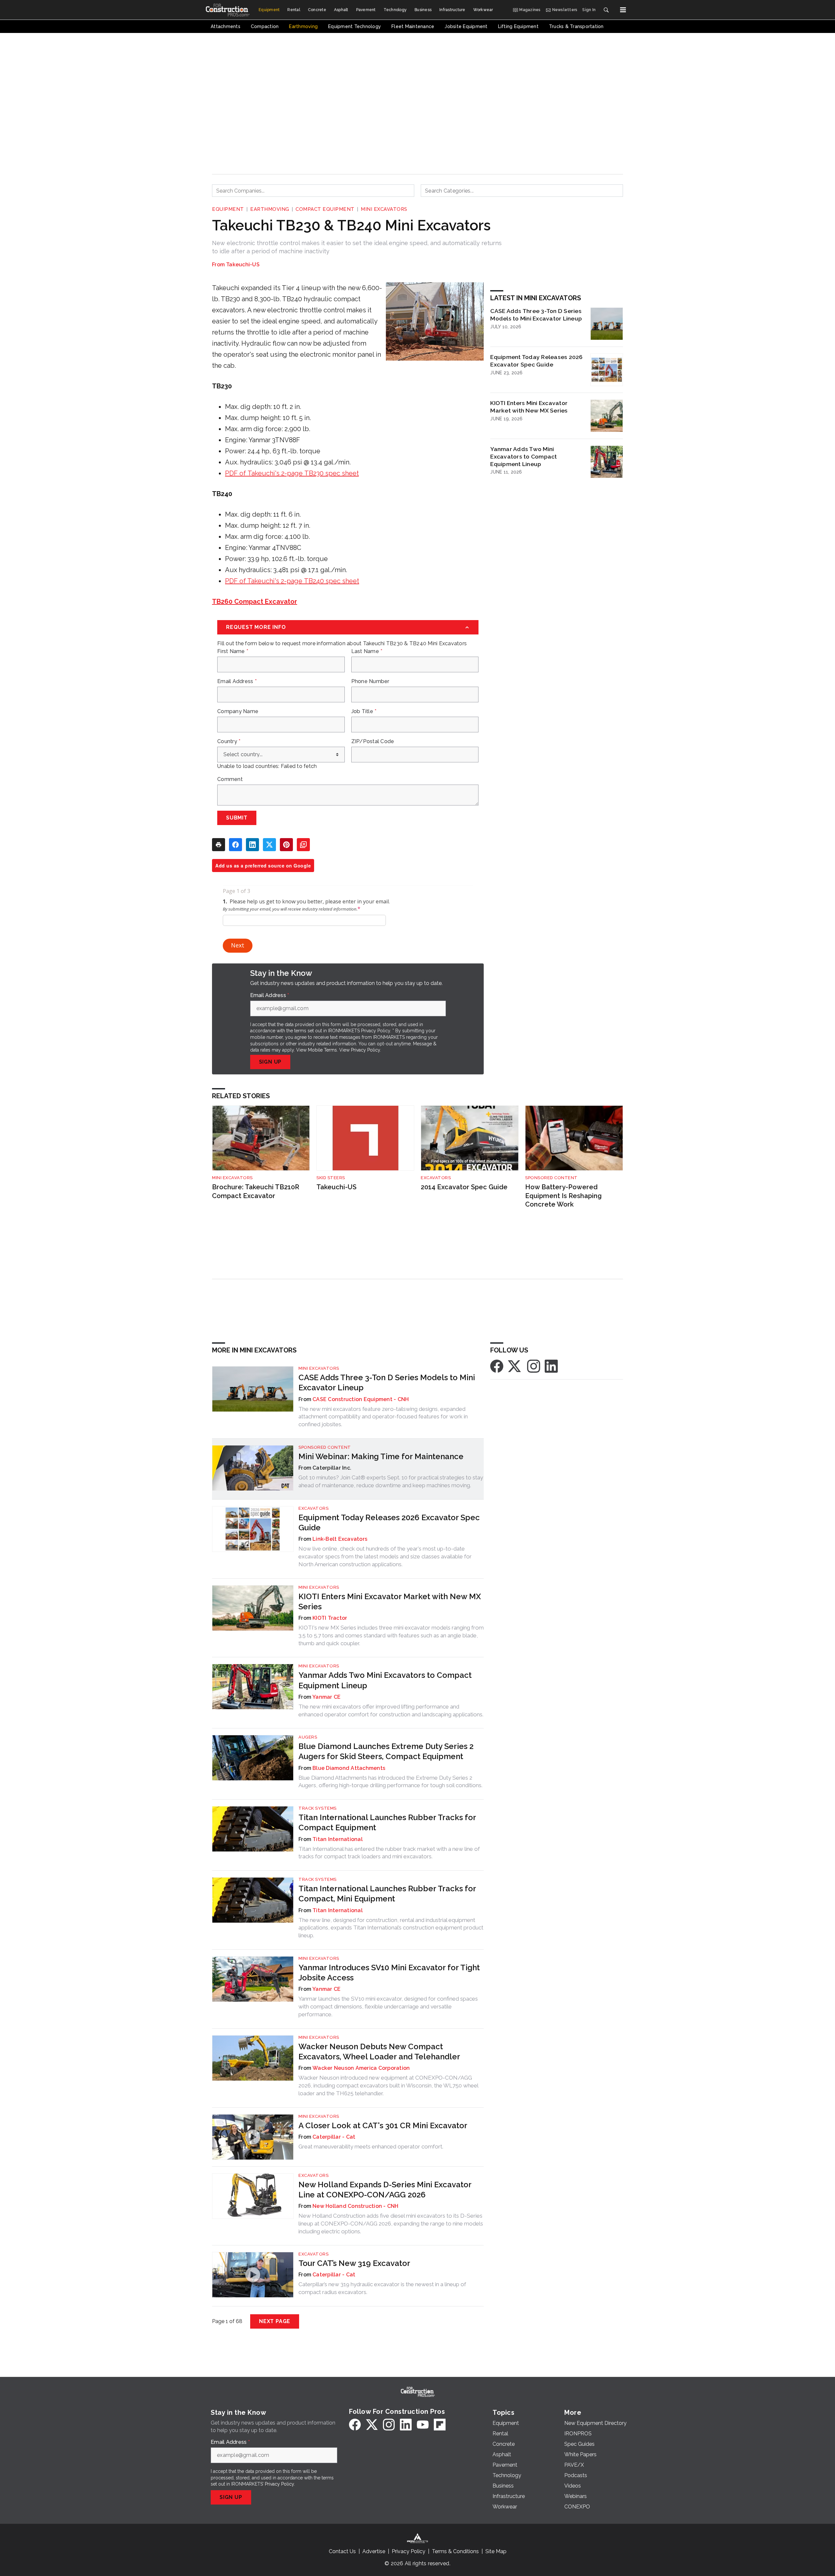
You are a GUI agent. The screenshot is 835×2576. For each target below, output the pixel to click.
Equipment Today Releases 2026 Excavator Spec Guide (536, 361)
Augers (308, 1737)
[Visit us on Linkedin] (551, 1366)
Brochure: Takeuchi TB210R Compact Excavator (256, 1191)
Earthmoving (270, 209)
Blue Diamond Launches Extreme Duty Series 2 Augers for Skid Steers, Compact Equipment (386, 1751)
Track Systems (318, 1808)
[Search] (606, 10)
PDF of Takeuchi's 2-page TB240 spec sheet (292, 581)
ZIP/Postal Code (373, 742)
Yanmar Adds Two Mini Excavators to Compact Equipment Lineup (524, 456)
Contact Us (342, 2551)
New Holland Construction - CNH (356, 2206)
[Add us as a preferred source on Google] (303, 845)
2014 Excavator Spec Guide (464, 1187)
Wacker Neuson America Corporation (361, 2068)
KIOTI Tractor (330, 1618)
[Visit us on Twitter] (515, 1366)
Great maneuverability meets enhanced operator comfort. (371, 2147)
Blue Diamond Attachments (349, 1768)
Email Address (237, 681)
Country (229, 742)
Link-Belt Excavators (340, 1539)
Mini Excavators (384, 209)
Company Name (238, 711)
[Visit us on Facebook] (497, 1366)
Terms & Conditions (455, 2551)
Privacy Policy (365, 1050)
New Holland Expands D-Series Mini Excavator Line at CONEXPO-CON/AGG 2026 (385, 2190)
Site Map (496, 2551)
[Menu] (623, 10)
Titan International (338, 1839)
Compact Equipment (325, 209)
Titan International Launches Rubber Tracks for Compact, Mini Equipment (387, 1894)
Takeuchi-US (243, 265)
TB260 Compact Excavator (255, 601)
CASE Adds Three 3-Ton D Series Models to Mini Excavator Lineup (536, 315)
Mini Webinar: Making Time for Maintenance (381, 1456)
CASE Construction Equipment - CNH (361, 1399)
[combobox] (313, 191)
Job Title (364, 711)
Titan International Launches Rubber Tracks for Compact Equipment (387, 1822)
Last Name (367, 651)
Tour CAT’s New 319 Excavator (354, 2263)
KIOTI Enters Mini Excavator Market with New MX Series (529, 407)
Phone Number (370, 681)
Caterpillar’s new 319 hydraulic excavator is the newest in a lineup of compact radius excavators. (382, 2288)
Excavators (436, 1178)
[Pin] (286, 845)
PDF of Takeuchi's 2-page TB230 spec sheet (292, 473)
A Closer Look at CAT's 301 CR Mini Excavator (383, 2125)
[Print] (219, 845)
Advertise (374, 2551)
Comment (230, 779)
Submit (237, 818)
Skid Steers (331, 1178)
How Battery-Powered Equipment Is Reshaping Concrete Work (563, 1196)
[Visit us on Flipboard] (440, 2425)
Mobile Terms (322, 1050)
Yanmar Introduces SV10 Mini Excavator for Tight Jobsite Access (389, 1973)
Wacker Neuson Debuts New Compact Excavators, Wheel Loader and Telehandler (379, 2052)
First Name (233, 651)
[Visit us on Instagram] (534, 1366)
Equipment (228, 209)
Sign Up (270, 1062)
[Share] (235, 845)
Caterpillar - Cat (334, 2137)
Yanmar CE (326, 1697)
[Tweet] (269, 845)
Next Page (275, 2321)
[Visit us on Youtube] (423, 2425)
